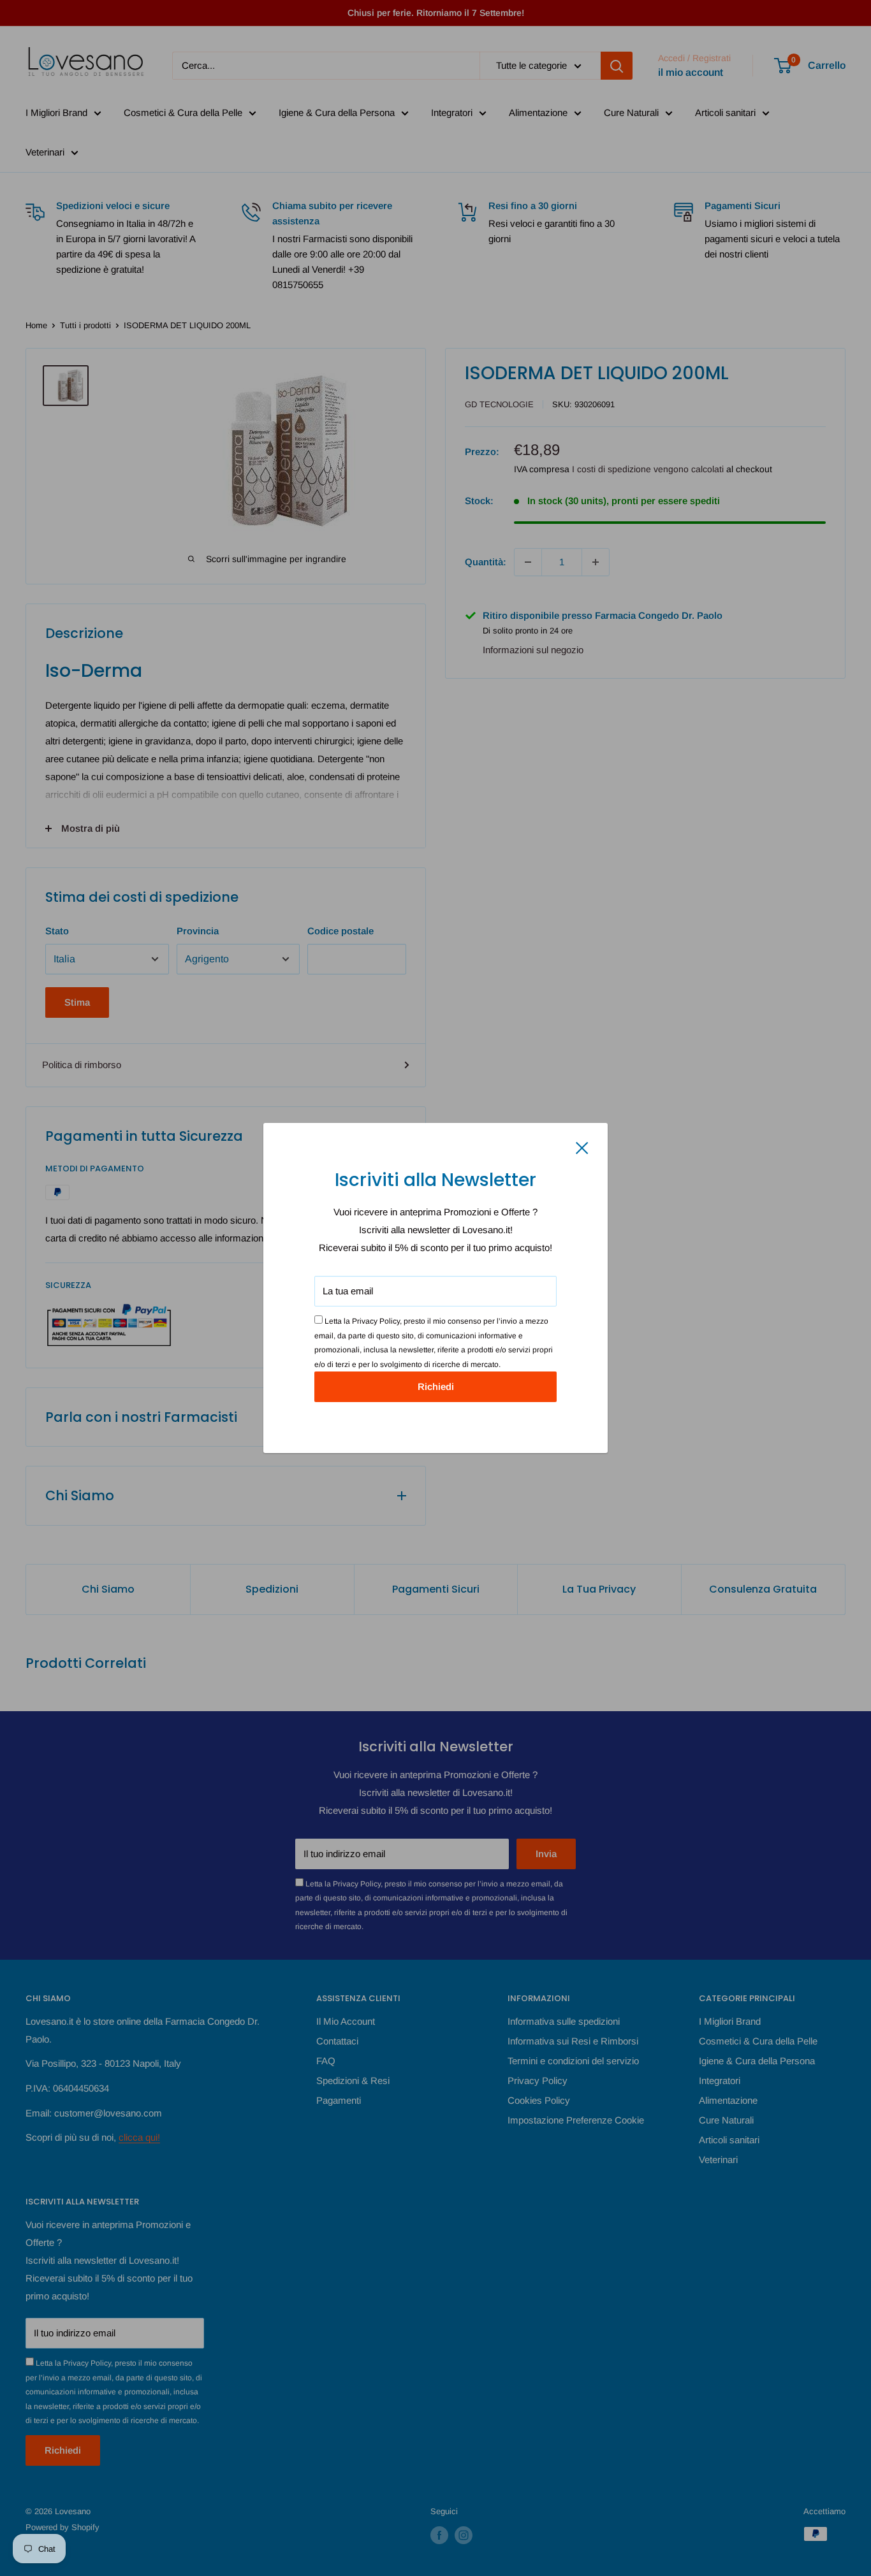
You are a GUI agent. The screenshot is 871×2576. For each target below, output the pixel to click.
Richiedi (436, 1386)
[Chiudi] (582, 1147)
